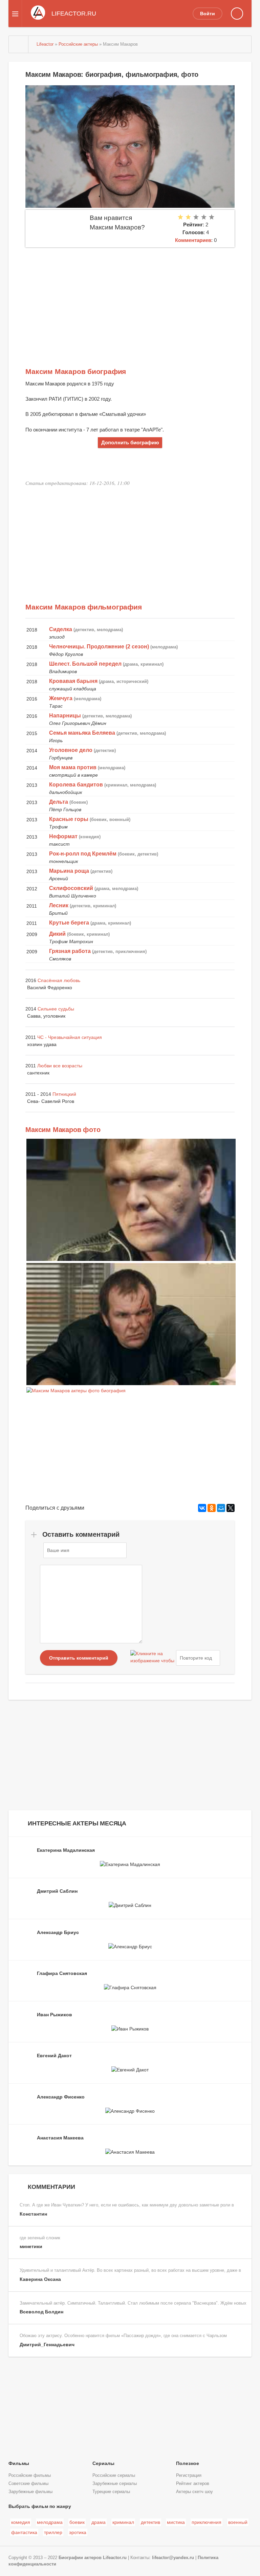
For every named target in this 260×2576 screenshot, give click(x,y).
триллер (53, 2532)
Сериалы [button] (103, 2463)
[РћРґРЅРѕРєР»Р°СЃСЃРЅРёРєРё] (212, 1508)
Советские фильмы (28, 2484)
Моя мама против (73, 767)
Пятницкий (64, 1094)
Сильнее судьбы (56, 1009)
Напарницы (65, 716)
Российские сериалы (114, 2475)
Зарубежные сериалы (115, 2484)
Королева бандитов (76, 785)
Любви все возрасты (60, 1066)
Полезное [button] (188, 2463)
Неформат (63, 836)
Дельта (59, 802)
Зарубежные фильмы (30, 2492)
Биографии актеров (80, 2558)
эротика (78, 2532)
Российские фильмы (30, 2475)
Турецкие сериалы (111, 2492)
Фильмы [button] (19, 2463)
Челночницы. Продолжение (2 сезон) (99, 647)
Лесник (59, 905)
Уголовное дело (71, 750)
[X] (231, 1508)
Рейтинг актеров (193, 2484)
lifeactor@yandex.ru (173, 2558)
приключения (207, 2522)
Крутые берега (69, 923)
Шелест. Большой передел (85, 664)
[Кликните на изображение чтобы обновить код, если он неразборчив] (152, 1658)
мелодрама (50, 2522)
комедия (21, 2522)
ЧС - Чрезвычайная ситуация (70, 1037)
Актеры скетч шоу (194, 2492)
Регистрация (189, 2475)
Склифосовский (71, 888)
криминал (123, 2522)
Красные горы (69, 819)
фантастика (24, 2532)
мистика (176, 2522)
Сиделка (61, 629)
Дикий (57, 934)
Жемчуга (61, 698)
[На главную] (19, 44)
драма (99, 2522)
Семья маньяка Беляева (82, 733)
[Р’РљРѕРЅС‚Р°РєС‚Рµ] (202, 1508)
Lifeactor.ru (115, 2558)
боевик (77, 2522)
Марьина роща (69, 871)
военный (238, 2522)
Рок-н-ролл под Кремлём (83, 854)
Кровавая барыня (73, 681)
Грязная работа (70, 951)
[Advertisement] (130, 298)
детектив (150, 2522)
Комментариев (193, 240)
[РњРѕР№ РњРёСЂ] (221, 1508)
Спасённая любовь (59, 980)
